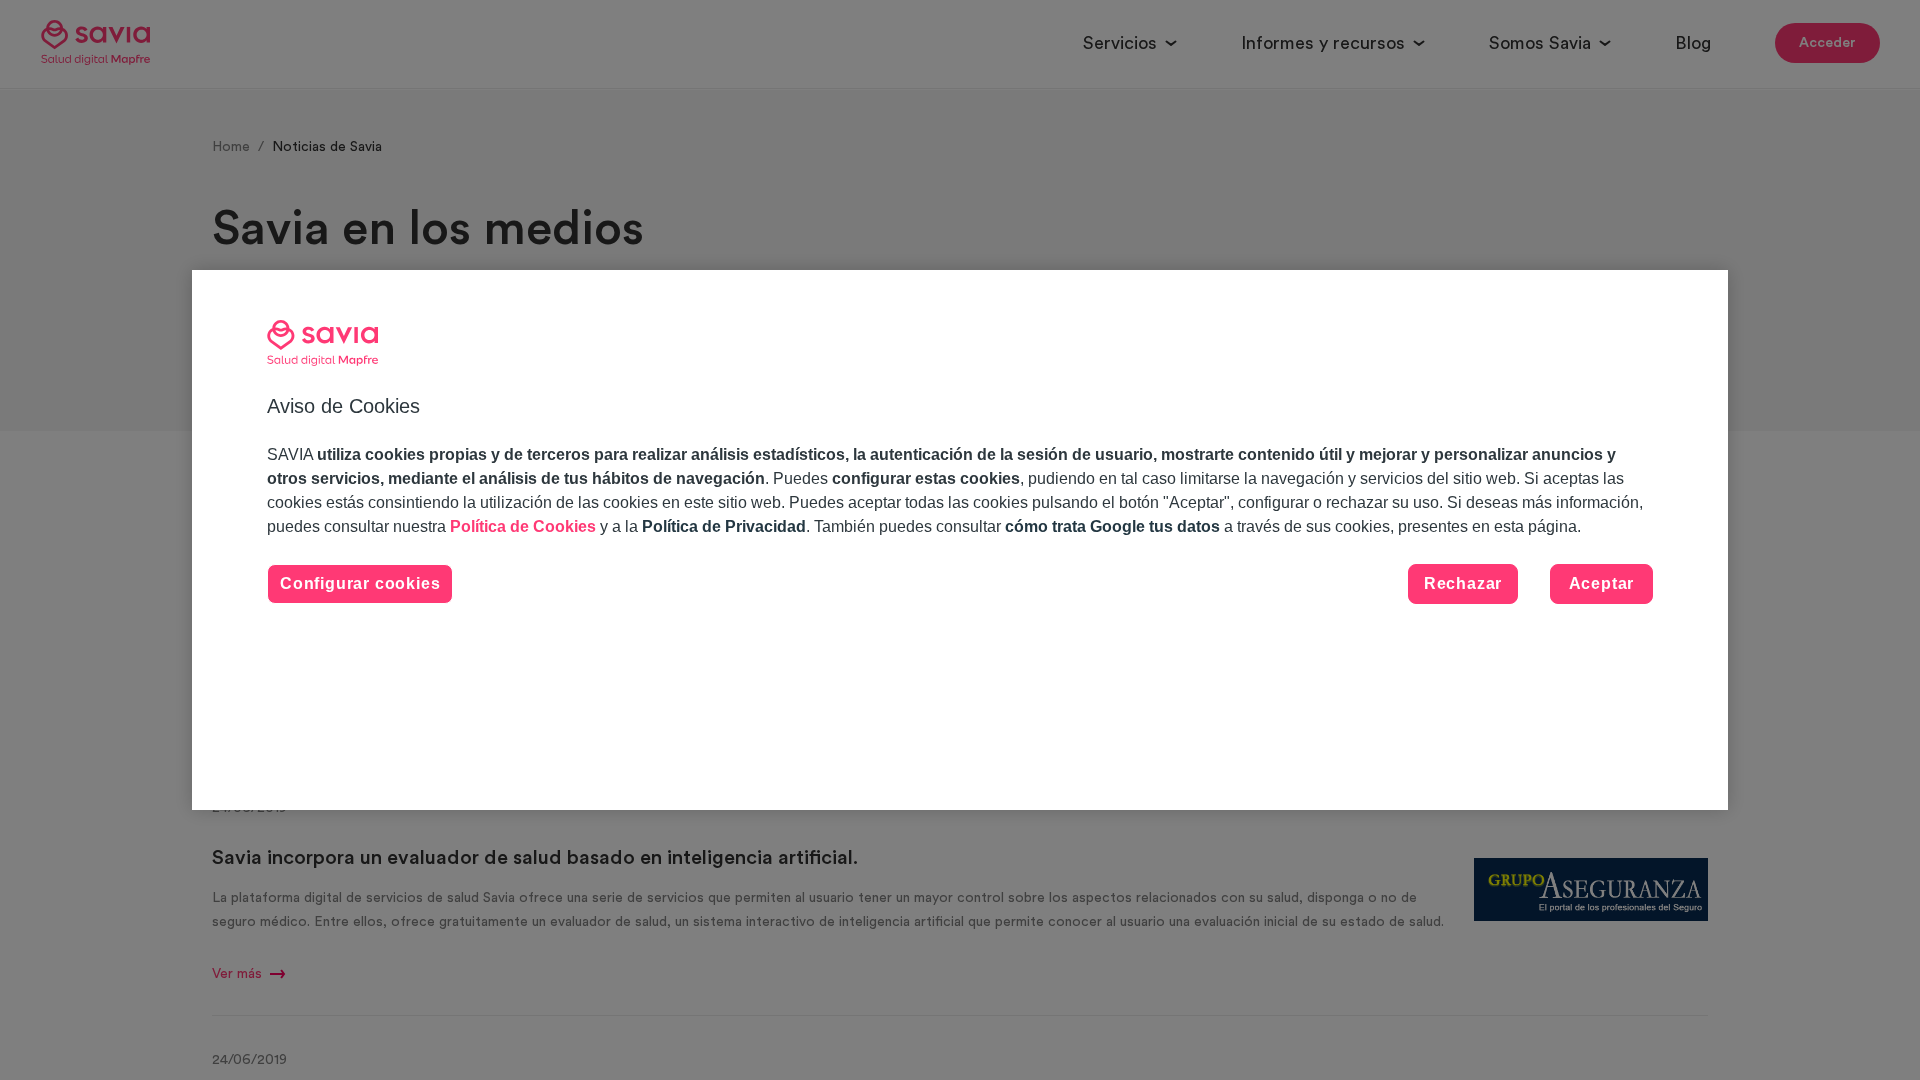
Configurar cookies (360, 583)
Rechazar (1463, 583)
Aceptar (1602, 583)
